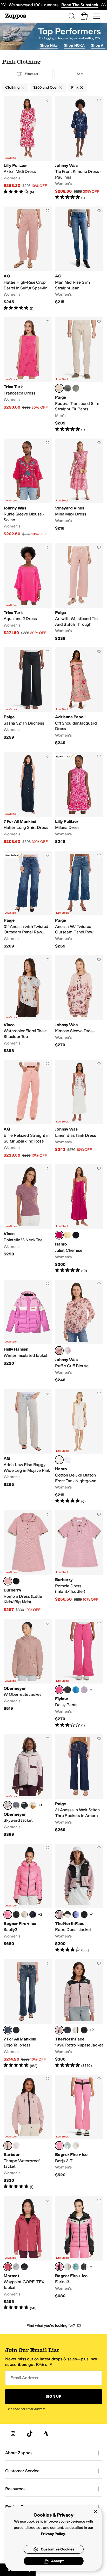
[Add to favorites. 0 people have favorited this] (48, 100)
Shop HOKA (74, 45)
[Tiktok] (30, 2434)
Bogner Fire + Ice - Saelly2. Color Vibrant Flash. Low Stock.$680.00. (28, 1898)
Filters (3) (32, 74)
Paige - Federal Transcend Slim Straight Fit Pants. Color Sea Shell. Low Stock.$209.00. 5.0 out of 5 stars (79, 375)
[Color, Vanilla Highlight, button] (68, 1235)
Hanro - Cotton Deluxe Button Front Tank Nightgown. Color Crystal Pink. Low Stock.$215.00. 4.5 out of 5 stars (79, 1446)
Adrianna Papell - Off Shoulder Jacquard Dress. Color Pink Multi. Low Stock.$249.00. (79, 697)
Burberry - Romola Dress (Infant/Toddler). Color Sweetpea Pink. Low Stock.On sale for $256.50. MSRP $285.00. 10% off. (79, 1561)
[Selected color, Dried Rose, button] (8, 2267)
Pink (75, 87)
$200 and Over (45, 87)
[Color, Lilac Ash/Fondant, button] (16, 2146)
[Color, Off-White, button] (76, 2146)
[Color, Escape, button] (16, 2030)
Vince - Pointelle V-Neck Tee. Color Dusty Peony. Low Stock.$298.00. (28, 1219)
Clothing (12, 87)
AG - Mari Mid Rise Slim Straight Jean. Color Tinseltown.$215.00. (79, 259)
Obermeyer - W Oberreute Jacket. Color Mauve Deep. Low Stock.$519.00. (28, 1673)
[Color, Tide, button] (76, 1690)
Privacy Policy (53, 2534)
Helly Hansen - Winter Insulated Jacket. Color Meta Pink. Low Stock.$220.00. (28, 1331)
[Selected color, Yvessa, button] (59, 1351)
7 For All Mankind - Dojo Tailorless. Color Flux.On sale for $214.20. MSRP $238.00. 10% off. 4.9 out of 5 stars (28, 2014)
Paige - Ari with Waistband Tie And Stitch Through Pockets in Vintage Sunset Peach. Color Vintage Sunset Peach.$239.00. (79, 592)
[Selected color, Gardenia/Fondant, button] (8, 2146)
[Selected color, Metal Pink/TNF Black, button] (59, 1915)
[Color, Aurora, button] (84, 1690)
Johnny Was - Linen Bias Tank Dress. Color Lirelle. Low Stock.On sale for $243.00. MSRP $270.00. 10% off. (79, 1109)
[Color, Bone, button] (33, 1805)
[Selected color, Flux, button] (8, 2030)
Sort (80, 74)
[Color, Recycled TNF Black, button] (84, 2030)
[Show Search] (72, 16)
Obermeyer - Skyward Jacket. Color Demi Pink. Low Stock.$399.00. (28, 1786)
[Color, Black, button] (76, 1235)
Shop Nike (49, 45)
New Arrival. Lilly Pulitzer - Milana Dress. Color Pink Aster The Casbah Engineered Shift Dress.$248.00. (79, 798)
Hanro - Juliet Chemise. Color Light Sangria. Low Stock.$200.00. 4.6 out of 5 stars (79, 1219)
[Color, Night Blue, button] (33, 1915)
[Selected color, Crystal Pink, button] (59, 1460)
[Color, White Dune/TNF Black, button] (68, 1915)
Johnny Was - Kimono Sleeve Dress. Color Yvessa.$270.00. (79, 1004)
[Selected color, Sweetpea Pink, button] (8, 1581)
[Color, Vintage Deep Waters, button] (68, 388)
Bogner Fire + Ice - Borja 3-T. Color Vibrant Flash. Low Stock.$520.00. (79, 2132)
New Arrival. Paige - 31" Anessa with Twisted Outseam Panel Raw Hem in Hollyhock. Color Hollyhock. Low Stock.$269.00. (28, 900)
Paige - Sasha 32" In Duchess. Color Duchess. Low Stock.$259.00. (28, 697)
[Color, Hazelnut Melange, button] (68, 2267)
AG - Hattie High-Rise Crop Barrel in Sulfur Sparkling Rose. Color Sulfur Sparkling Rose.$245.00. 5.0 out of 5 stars (28, 259)
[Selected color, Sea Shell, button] (59, 388)
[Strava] (46, 2434)
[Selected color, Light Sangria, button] (59, 1235)
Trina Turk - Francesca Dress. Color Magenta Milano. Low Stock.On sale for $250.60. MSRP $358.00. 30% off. (28, 375)
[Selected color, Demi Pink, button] (8, 1805)
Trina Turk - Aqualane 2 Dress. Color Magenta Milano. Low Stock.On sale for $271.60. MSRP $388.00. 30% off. (28, 592)
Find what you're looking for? (51, 2326)
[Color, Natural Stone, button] (76, 388)
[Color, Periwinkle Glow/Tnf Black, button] (76, 1915)
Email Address (24, 2378)
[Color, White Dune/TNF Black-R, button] (76, 2030)
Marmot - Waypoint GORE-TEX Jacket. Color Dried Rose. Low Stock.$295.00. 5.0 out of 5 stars (28, 2253)
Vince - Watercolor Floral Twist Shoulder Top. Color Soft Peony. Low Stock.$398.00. (28, 1004)
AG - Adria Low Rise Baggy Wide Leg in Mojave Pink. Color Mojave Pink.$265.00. (28, 1446)
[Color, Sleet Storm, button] (16, 2267)
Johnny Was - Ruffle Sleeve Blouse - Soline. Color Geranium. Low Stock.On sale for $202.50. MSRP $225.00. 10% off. (28, 488)
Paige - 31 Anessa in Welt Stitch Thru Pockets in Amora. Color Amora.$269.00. (79, 1786)
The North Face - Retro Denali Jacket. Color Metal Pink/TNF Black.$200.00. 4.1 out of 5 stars (79, 1898)
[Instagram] (13, 2434)
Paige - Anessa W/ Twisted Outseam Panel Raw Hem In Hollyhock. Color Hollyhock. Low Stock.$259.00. (79, 900)
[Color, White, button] (68, 1351)
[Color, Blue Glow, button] (68, 1460)
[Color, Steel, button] (16, 1805)
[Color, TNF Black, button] (84, 1915)
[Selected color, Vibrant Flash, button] (8, 1915)
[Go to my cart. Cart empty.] (84, 16)
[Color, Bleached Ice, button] (68, 2146)
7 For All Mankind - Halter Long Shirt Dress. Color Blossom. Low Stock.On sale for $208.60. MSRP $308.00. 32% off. (28, 798)
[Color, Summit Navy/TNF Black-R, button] (68, 2030)
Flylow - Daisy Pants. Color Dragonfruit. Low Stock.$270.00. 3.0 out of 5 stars (79, 1673)
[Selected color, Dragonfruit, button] (59, 1690)
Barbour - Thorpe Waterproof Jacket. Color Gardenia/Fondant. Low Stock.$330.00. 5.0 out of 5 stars (28, 2132)
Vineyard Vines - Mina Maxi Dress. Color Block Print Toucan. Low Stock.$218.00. (79, 488)
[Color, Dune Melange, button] (24, 1915)
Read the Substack (80, 5)
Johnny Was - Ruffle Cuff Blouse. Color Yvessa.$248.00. (79, 1331)
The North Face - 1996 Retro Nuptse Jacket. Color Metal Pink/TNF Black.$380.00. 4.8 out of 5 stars (79, 2014)
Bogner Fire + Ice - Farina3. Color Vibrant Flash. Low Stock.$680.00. (79, 2253)
